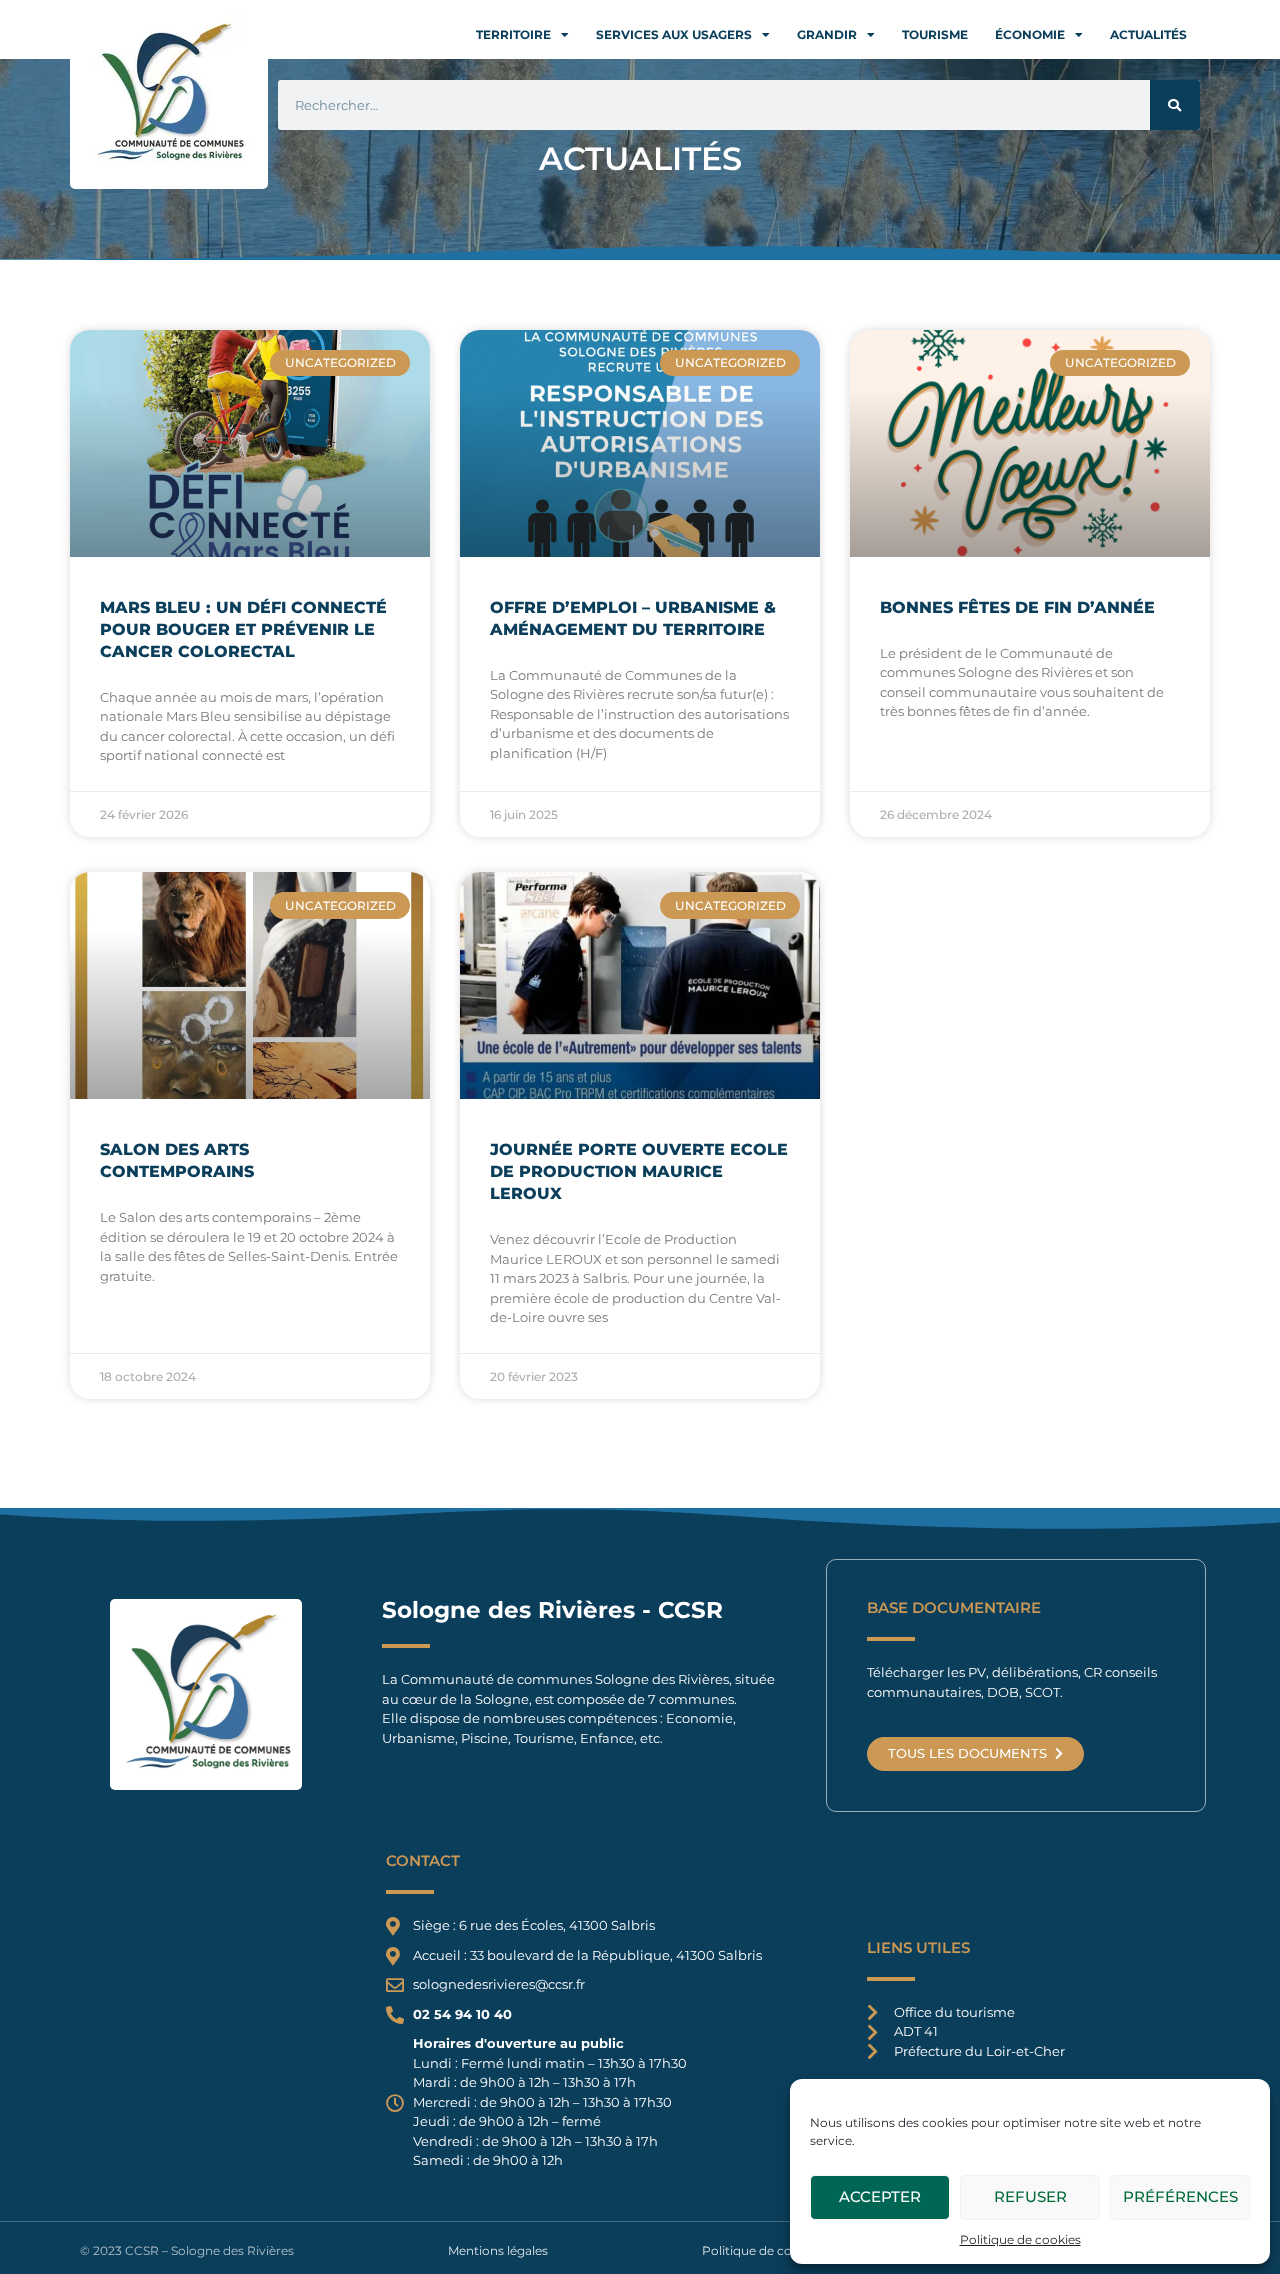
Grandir (827, 34)
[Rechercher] (1175, 105)
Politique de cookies (1020, 2239)
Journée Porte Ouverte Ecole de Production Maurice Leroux (639, 1171)
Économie (1030, 34)
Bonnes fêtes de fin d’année (1017, 607)
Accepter (880, 2196)
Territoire (513, 34)
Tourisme (935, 34)
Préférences (1180, 2196)
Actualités (1148, 34)
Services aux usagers (674, 34)
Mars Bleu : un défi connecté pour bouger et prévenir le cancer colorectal (243, 629)
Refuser (1030, 2196)
